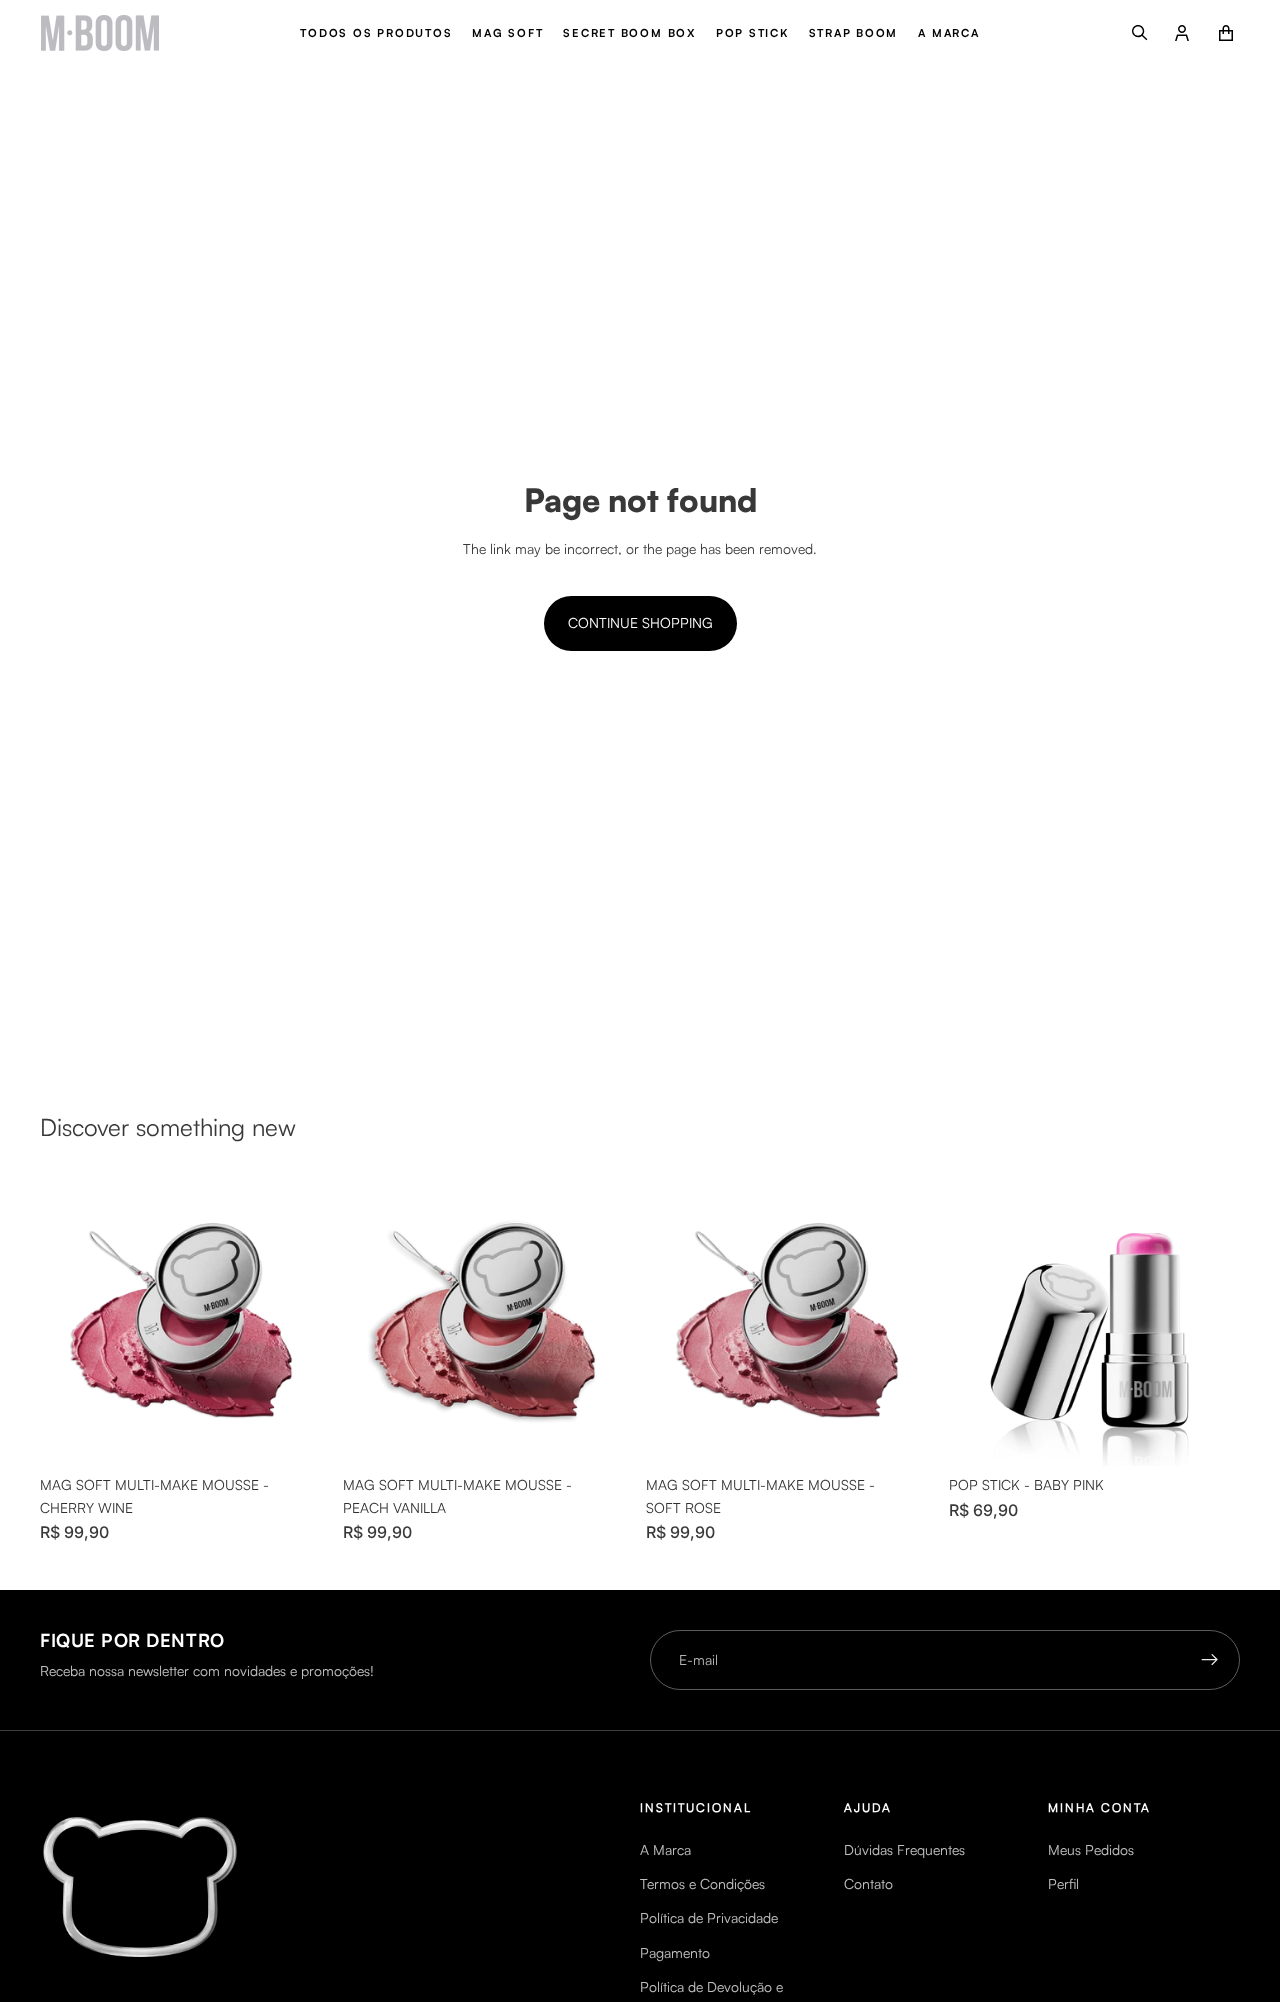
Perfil (1063, 1883)
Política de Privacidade (709, 1917)
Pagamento (675, 1952)
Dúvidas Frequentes (904, 1849)
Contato (868, 1883)
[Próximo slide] (301, 1321)
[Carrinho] (1226, 33)
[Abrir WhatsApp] (50, 1951)
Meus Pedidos (1091, 1849)
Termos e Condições (702, 1883)
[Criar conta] (1210, 1660)
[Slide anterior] (70, 1321)
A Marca (665, 1849)
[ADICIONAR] (300, 1436)
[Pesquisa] (1140, 33)
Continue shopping (640, 622)
